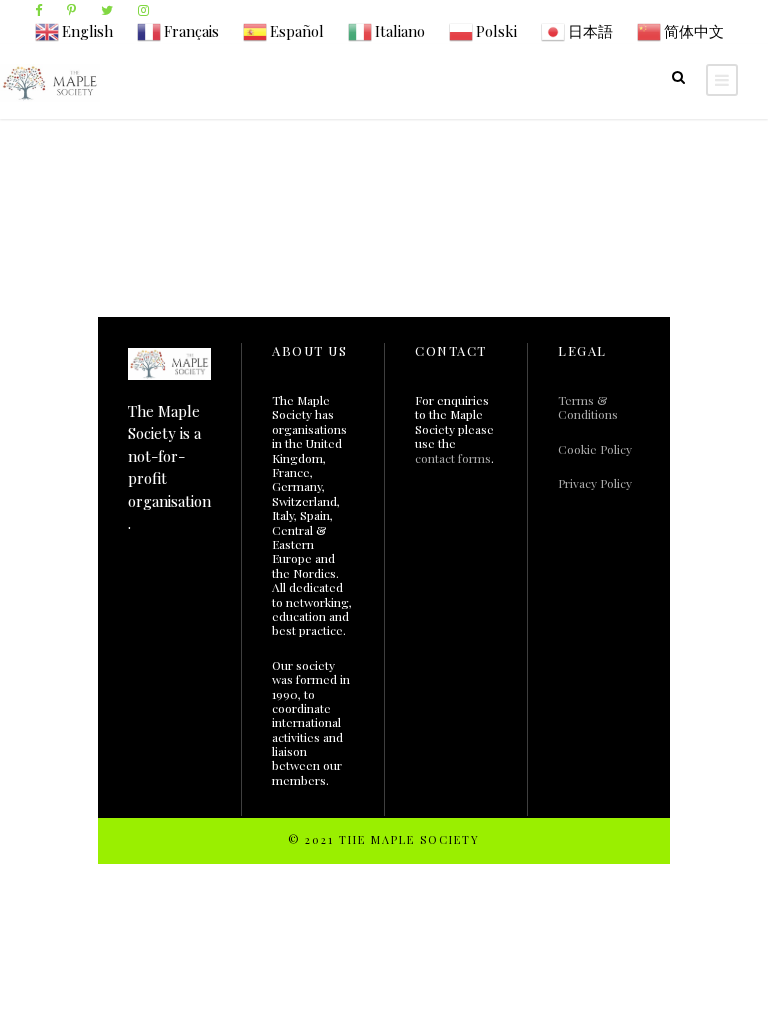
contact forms (453, 458)
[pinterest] (71, 9)
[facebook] (38, 9)
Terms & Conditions (588, 407)
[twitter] (107, 9)
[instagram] (143, 9)
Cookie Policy (595, 449)
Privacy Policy (595, 483)
